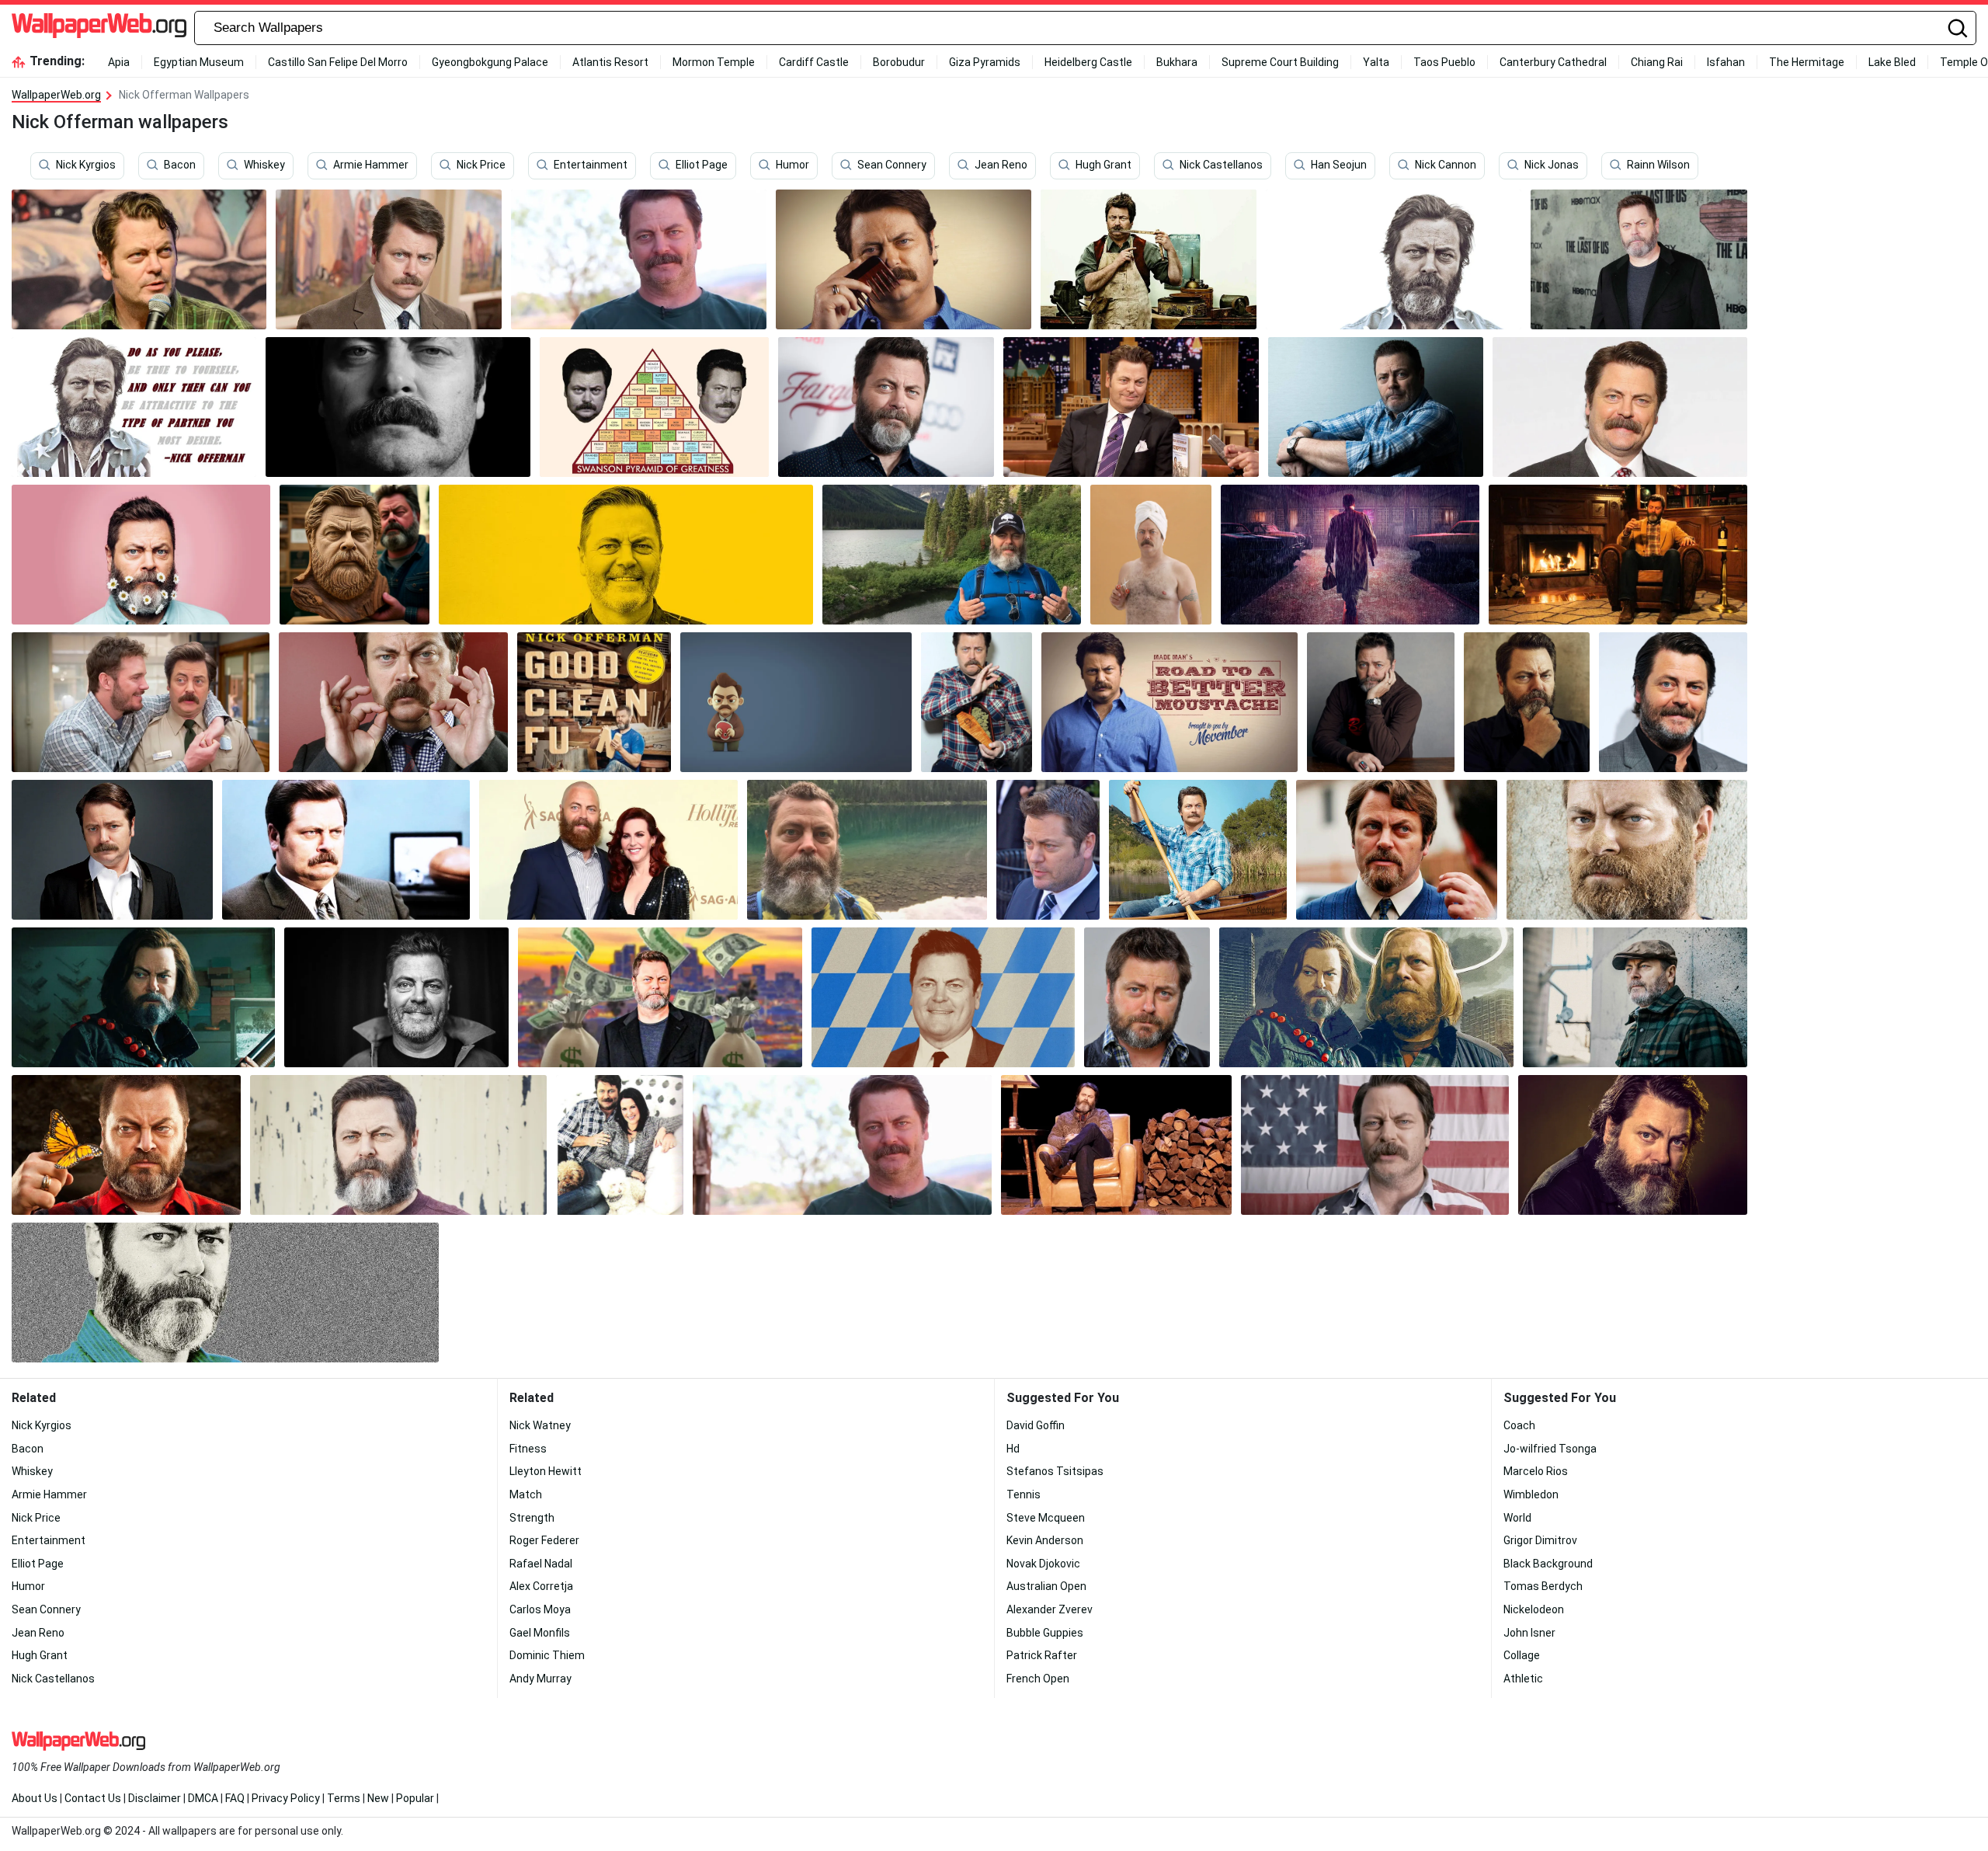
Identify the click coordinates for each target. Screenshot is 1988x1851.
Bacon (180, 165)
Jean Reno (1001, 165)
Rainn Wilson (1658, 165)
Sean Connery (892, 165)
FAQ (235, 1798)
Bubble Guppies (1045, 1633)
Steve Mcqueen (1046, 1518)
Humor (792, 165)
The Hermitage (1807, 62)
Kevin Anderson (1045, 1540)
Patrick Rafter (1042, 1655)
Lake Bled (1892, 62)
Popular (415, 1798)
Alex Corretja (541, 1586)
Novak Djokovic (1043, 1564)
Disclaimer (155, 1798)
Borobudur (899, 62)
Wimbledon (1531, 1494)
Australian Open (1046, 1586)
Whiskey (264, 165)
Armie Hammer (371, 165)
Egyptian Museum (199, 62)
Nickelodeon (1534, 1609)
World (1517, 1518)
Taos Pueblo (1444, 62)
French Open (1038, 1679)
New (378, 1798)
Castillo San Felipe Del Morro (338, 62)
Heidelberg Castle (1088, 62)
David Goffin (1036, 1425)
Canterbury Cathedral (1553, 62)
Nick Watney (540, 1425)
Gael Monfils (540, 1633)
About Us (35, 1798)
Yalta (1376, 62)
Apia (119, 62)
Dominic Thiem (547, 1655)
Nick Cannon (1446, 165)
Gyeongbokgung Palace (490, 62)
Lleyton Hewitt (546, 1471)
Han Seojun (1339, 165)
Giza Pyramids (985, 62)
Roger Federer (544, 1540)
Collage (1522, 1655)
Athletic (1523, 1679)
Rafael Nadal (541, 1564)
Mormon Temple (714, 62)
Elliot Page (702, 165)
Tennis (1024, 1494)
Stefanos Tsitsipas (1055, 1471)
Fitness (528, 1449)
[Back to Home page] (99, 28)
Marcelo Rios (1536, 1471)
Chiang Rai (1657, 62)
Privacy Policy (286, 1798)
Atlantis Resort (610, 62)
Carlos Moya (540, 1609)
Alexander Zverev (1050, 1609)
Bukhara (1177, 62)
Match (526, 1494)
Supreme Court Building (1280, 62)
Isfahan (1726, 62)
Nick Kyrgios (86, 165)
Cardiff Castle (814, 62)
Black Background (1548, 1564)
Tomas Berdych (1543, 1586)
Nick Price (481, 165)
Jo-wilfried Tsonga (1550, 1449)
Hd (1013, 1449)
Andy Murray (540, 1679)
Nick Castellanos (1221, 165)
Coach (1519, 1425)
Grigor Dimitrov (1540, 1540)
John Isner (1529, 1633)
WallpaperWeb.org (56, 95)
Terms (344, 1798)
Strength (532, 1518)
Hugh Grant (1103, 165)
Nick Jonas (1552, 165)
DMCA (203, 1798)
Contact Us (93, 1798)
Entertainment (591, 165)
